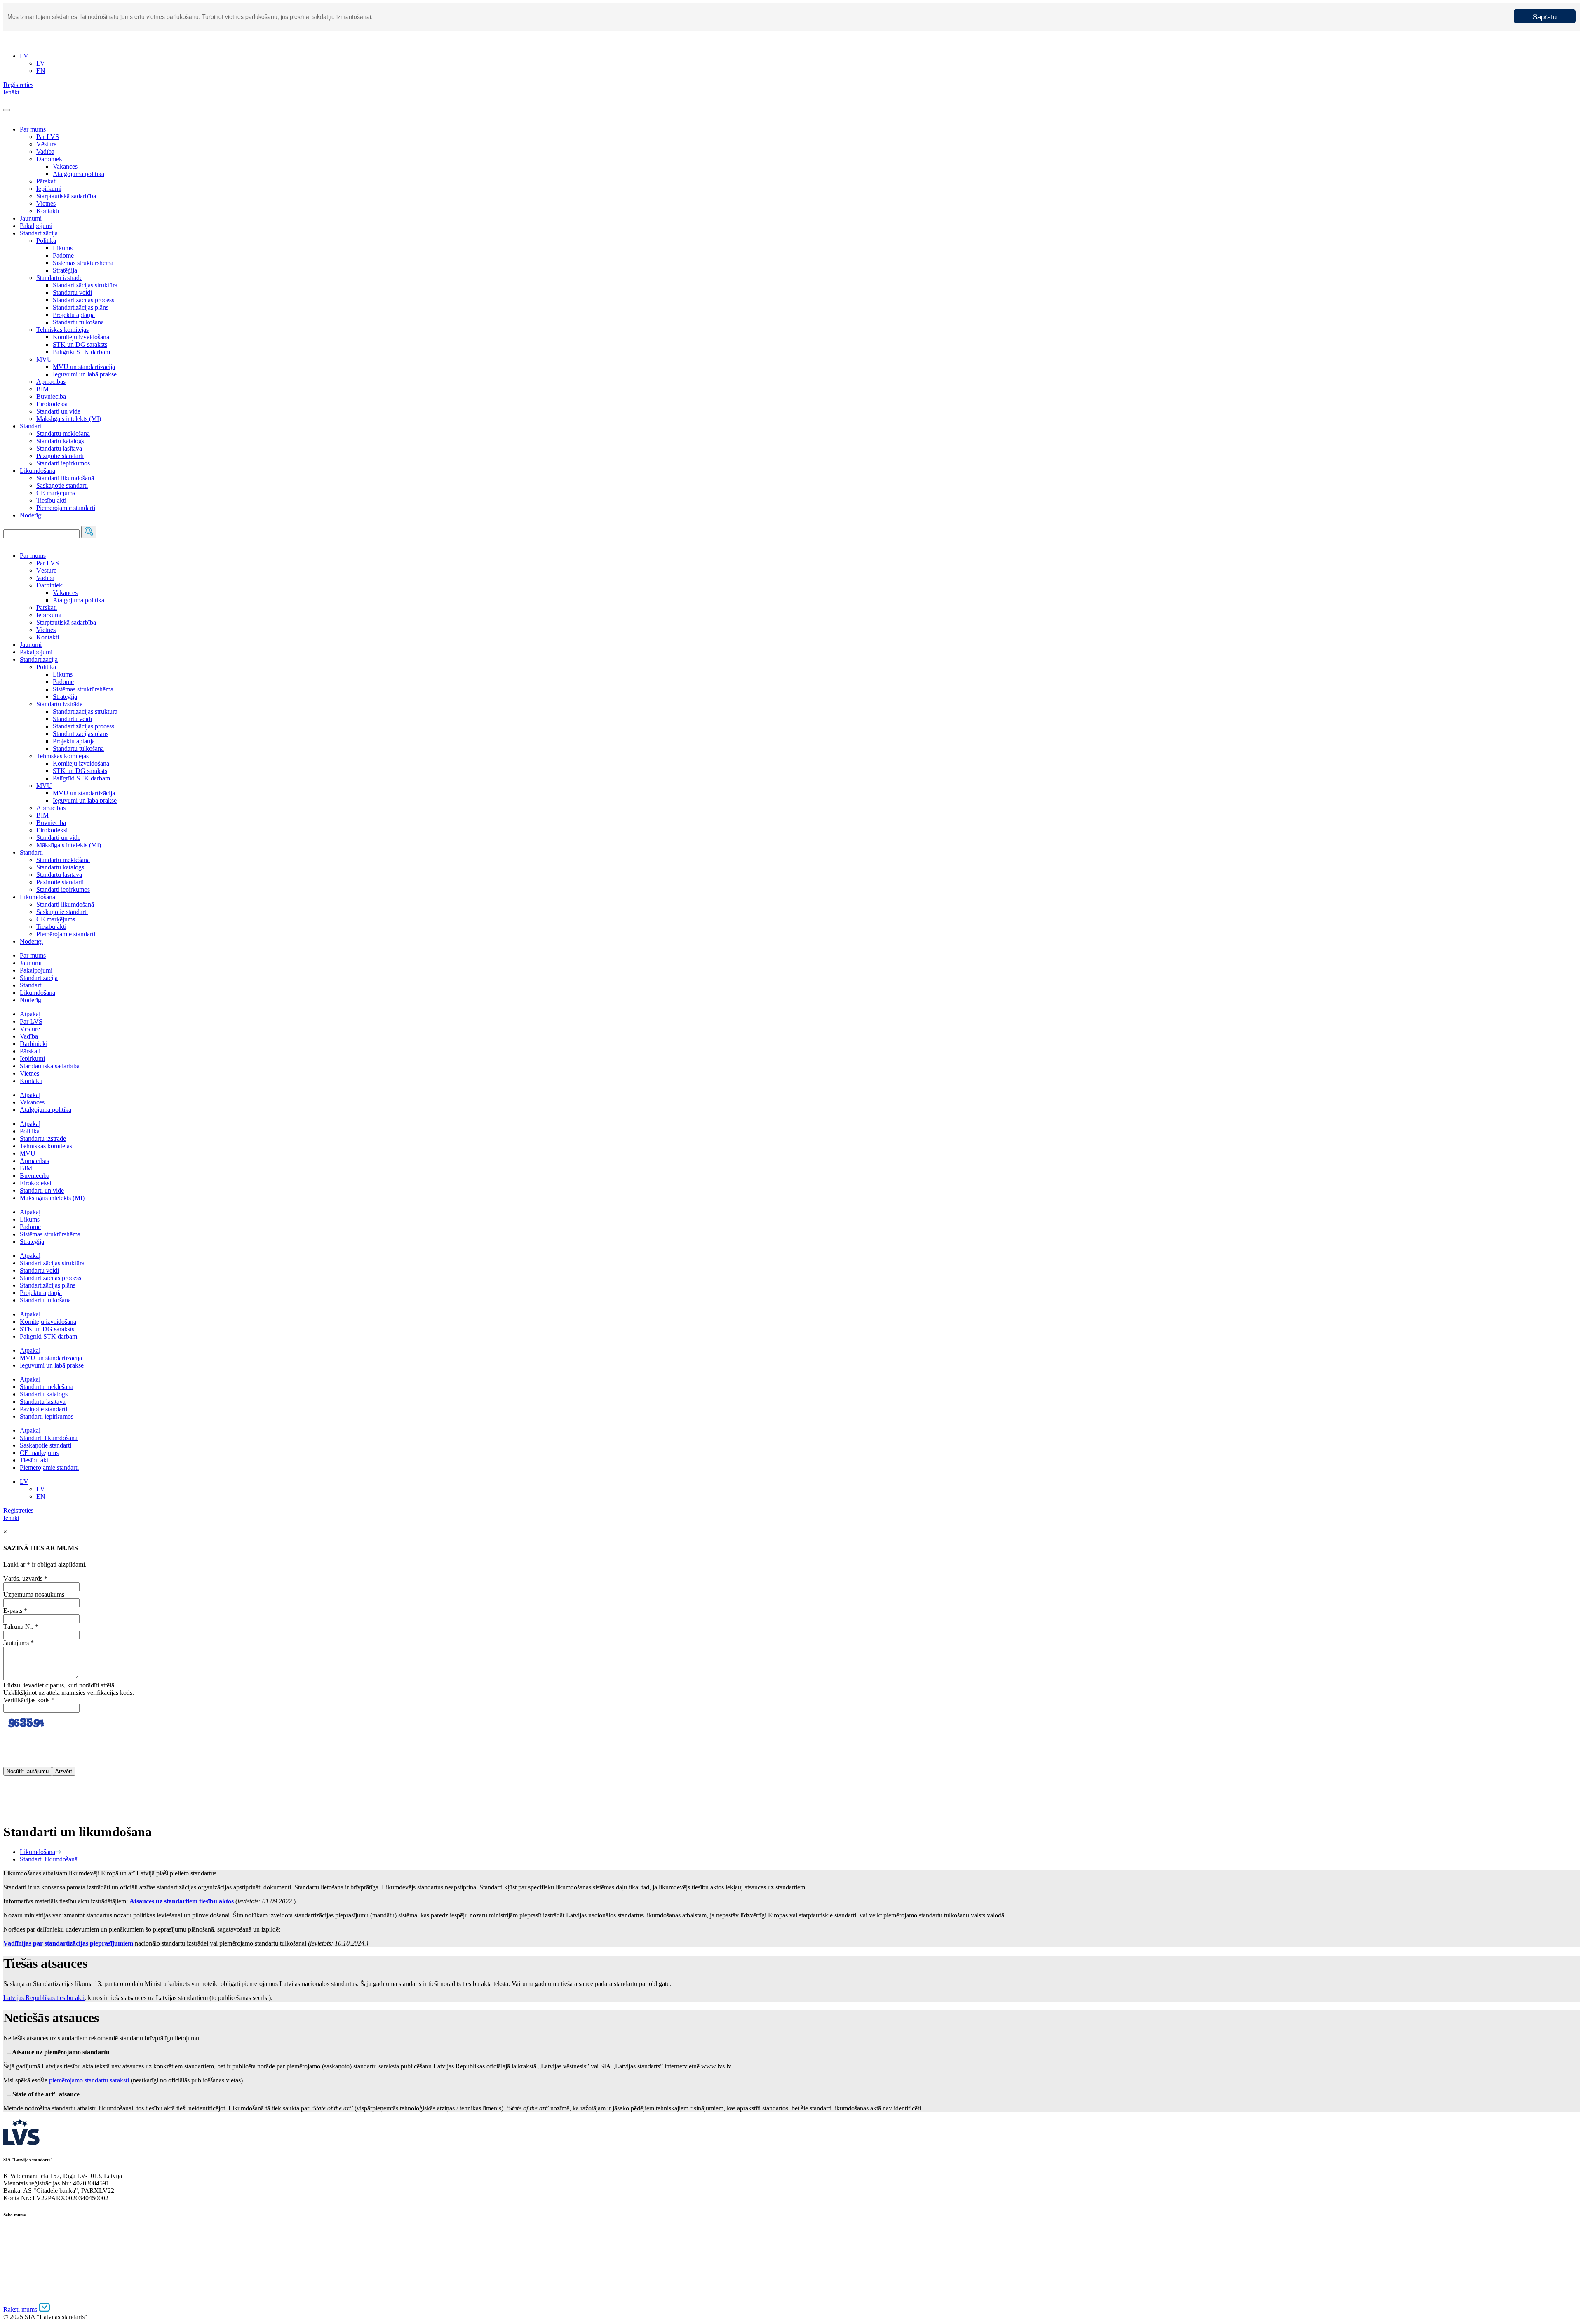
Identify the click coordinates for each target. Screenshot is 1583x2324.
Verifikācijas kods (29, 1700)
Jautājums (19, 1643)
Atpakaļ (30, 1014)
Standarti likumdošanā (65, 478)
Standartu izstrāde (59, 278)
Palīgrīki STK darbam (81, 352)
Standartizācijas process (83, 300)
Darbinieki (50, 159)
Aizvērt (64, 1771)
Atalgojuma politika (79, 174)
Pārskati (47, 181)
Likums (63, 248)
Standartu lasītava (59, 448)
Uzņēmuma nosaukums (34, 1594)
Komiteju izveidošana (81, 337)
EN (41, 1496)
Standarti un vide (58, 411)
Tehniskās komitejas (62, 330)
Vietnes (46, 203)
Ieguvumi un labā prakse (85, 374)
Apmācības (51, 382)
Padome (63, 255)
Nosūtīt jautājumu (28, 1771)
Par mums (33, 129)
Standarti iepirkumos (63, 463)
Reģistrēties (18, 1510)
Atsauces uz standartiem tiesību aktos (182, 1901)
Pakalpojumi (36, 226)
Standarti (31, 426)
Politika (46, 241)
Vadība (45, 152)
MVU (44, 359)
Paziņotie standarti (60, 456)
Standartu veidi (72, 293)
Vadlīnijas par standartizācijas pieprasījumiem (68, 1943)
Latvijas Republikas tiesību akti (44, 1998)
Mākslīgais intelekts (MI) (69, 419)
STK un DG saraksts (80, 344)
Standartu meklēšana (63, 434)
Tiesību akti (51, 500)
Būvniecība (51, 396)
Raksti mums (21, 2309)
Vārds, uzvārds (25, 1578)
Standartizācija (39, 233)
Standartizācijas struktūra (85, 285)
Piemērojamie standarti (66, 508)
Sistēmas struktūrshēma (83, 263)
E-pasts (15, 1611)
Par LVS (48, 137)
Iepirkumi (49, 189)
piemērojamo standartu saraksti (89, 2080)
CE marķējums (56, 493)
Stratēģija (65, 270)
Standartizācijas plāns (81, 307)
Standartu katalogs (60, 441)
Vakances (65, 166)
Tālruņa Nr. (21, 1627)
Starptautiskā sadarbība (66, 196)
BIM (42, 389)
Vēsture (46, 144)
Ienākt (11, 1518)
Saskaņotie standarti (62, 485)
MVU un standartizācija (84, 367)
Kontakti (48, 211)
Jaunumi (31, 218)
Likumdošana (38, 471)
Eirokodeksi (52, 404)
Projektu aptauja (74, 315)
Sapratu (1545, 16)
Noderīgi (31, 515)
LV (24, 1482)
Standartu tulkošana (78, 322)
